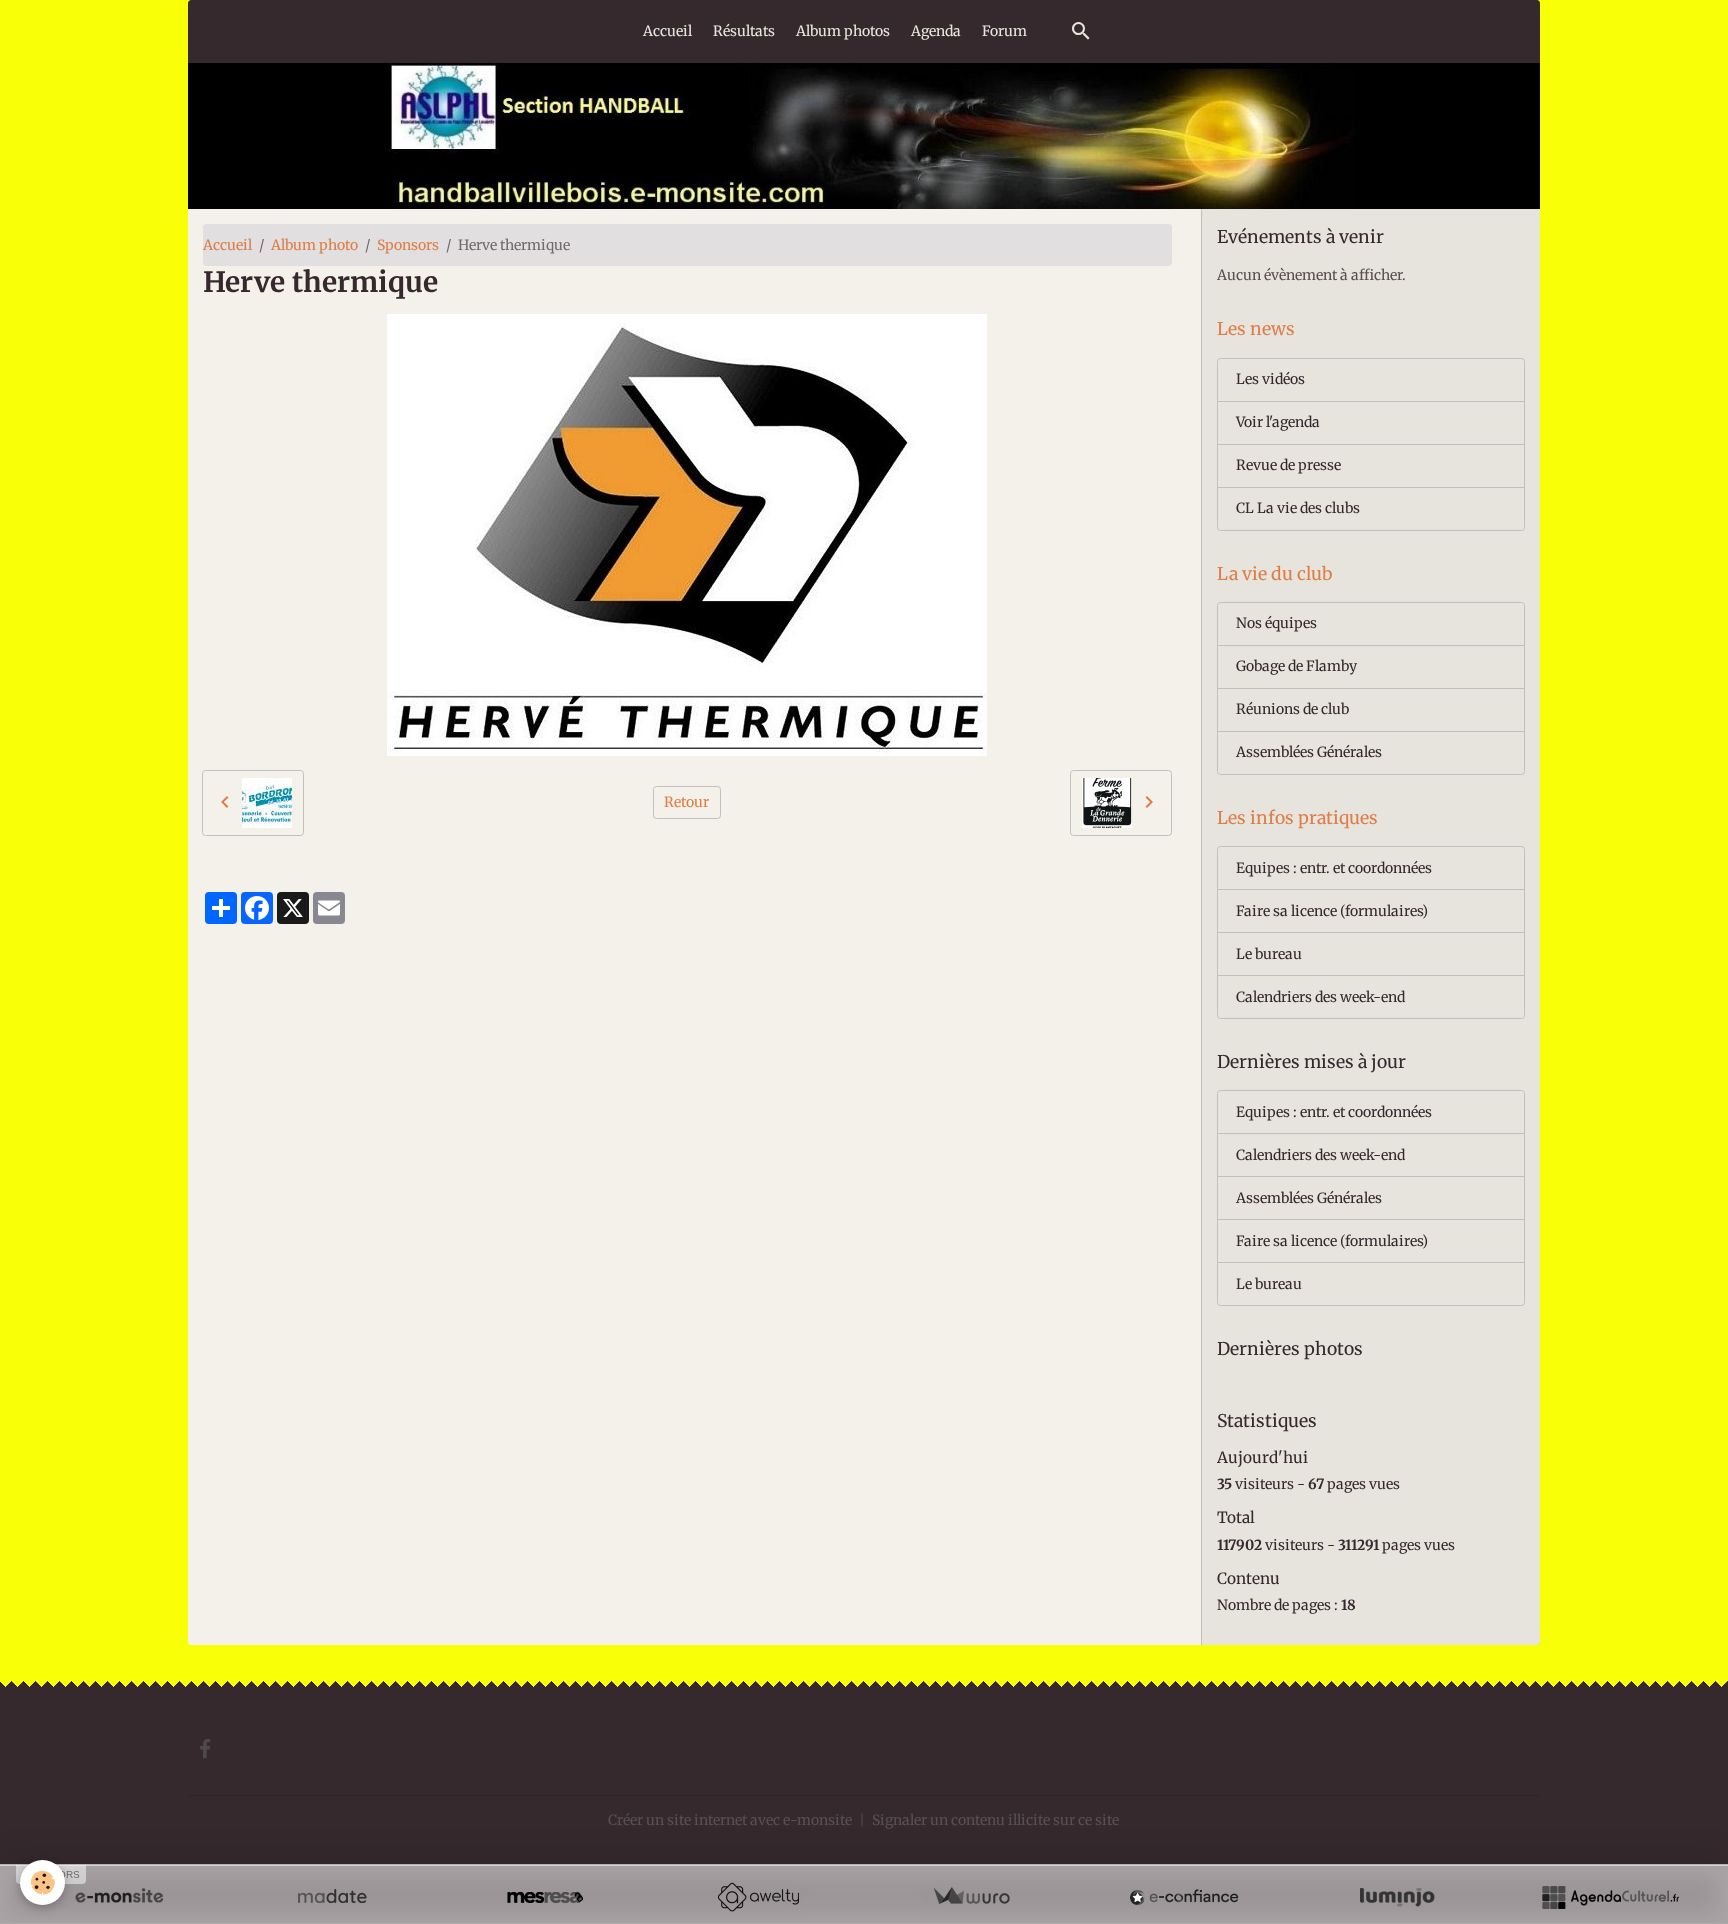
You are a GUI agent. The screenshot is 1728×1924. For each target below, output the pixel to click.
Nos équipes (1276, 623)
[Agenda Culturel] (1610, 1897)
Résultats (744, 31)
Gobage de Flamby (1296, 666)
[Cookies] (42, 1882)
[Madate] (332, 1897)
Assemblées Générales (1309, 752)
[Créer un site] (119, 1897)
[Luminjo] (1397, 1897)
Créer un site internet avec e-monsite (730, 1820)
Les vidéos (1270, 379)
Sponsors (408, 245)
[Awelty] (758, 1897)
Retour (686, 802)
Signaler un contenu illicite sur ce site (995, 1820)
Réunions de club (1292, 709)
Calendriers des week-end (1320, 997)
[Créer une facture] (971, 1897)
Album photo (314, 245)
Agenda (936, 31)
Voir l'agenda (1278, 422)
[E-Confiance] (1184, 1897)
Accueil (667, 31)
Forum (1004, 31)
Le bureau (1269, 954)
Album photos (843, 31)
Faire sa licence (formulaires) (1332, 911)
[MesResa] (545, 1897)
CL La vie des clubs (1298, 508)
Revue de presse (1288, 465)
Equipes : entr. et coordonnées (1334, 868)
